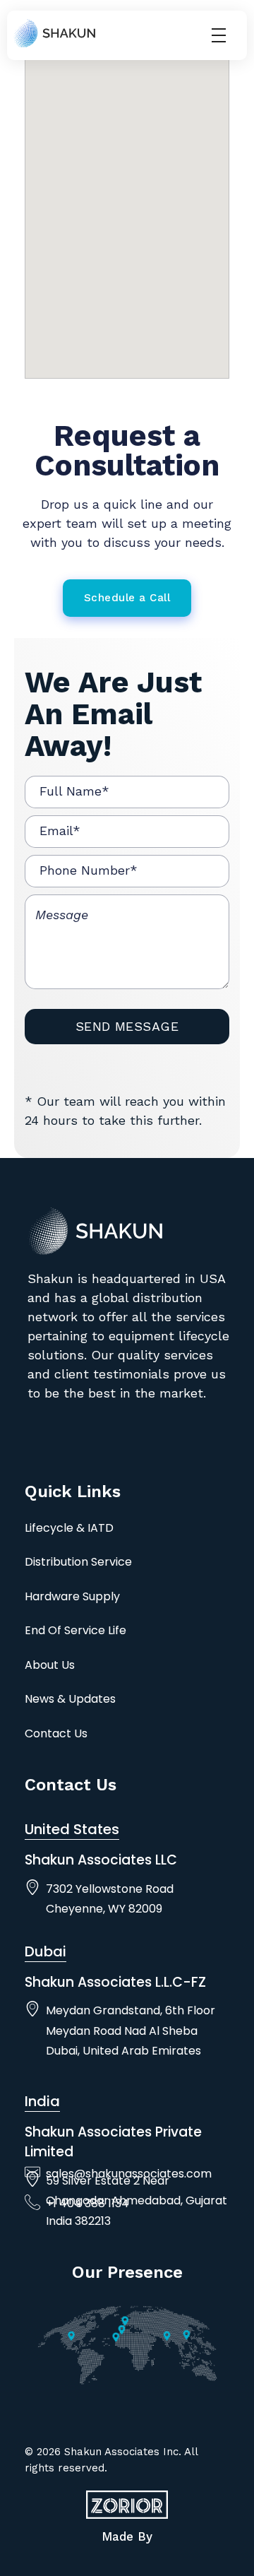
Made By (127, 2536)
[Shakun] (54, 33)
